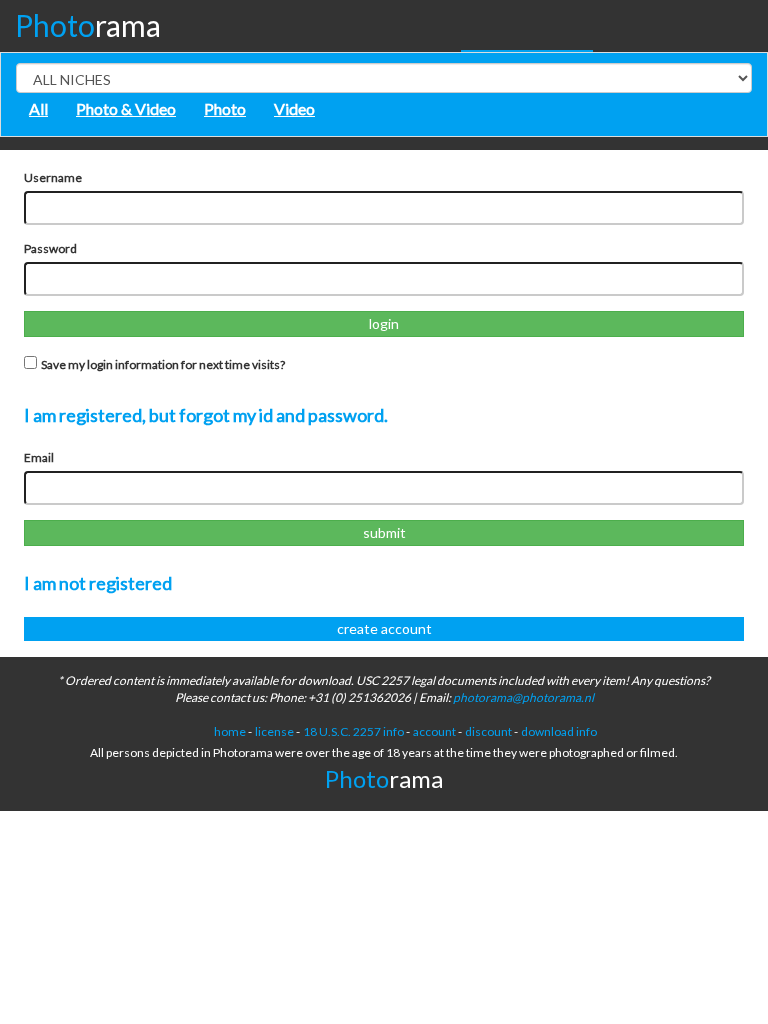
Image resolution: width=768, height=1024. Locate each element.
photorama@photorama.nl (523, 697)
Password (50, 248)
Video (294, 108)
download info (559, 731)
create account (384, 628)
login (384, 323)
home (230, 731)
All (38, 108)
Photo (225, 108)
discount (488, 731)
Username (53, 177)
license (274, 731)
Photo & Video (126, 108)
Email (39, 457)
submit (384, 532)
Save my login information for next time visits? (161, 364)
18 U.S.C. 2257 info (353, 731)
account (434, 731)
